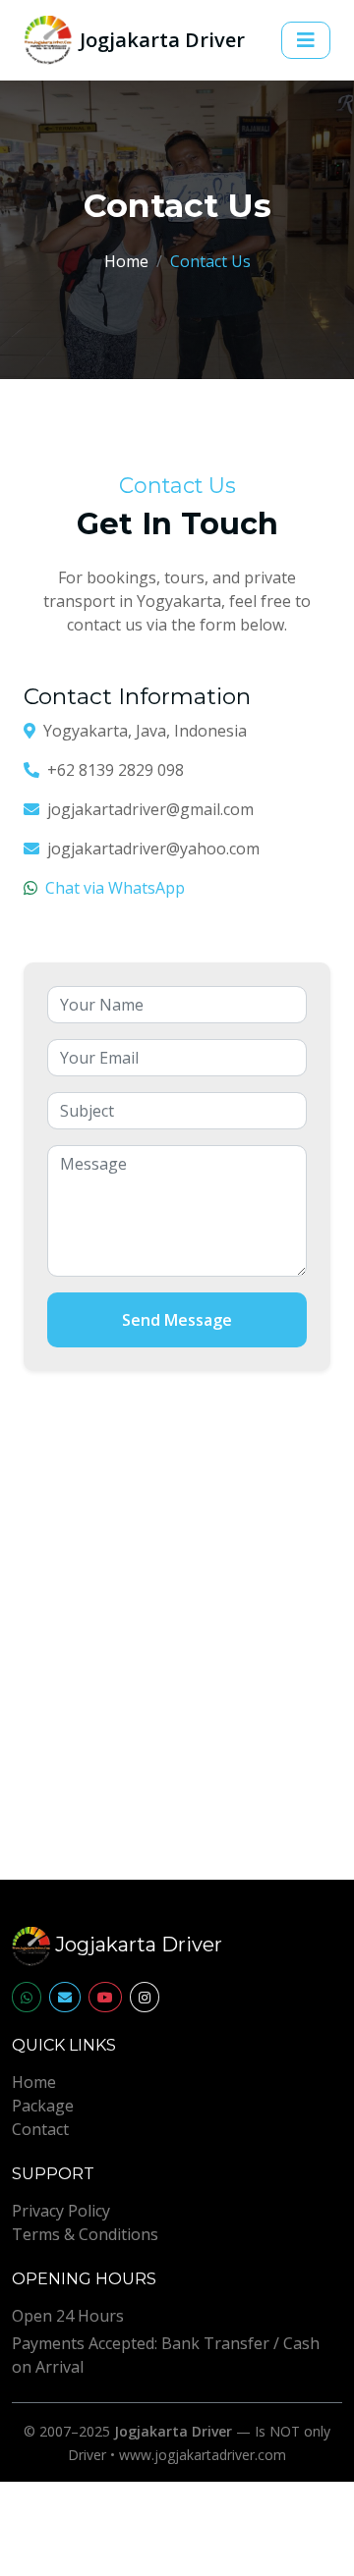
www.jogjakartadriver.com (203, 2455)
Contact (40, 2129)
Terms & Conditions (85, 2234)
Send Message (177, 1320)
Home (126, 261)
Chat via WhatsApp (115, 888)
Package (43, 2106)
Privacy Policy (61, 2211)
